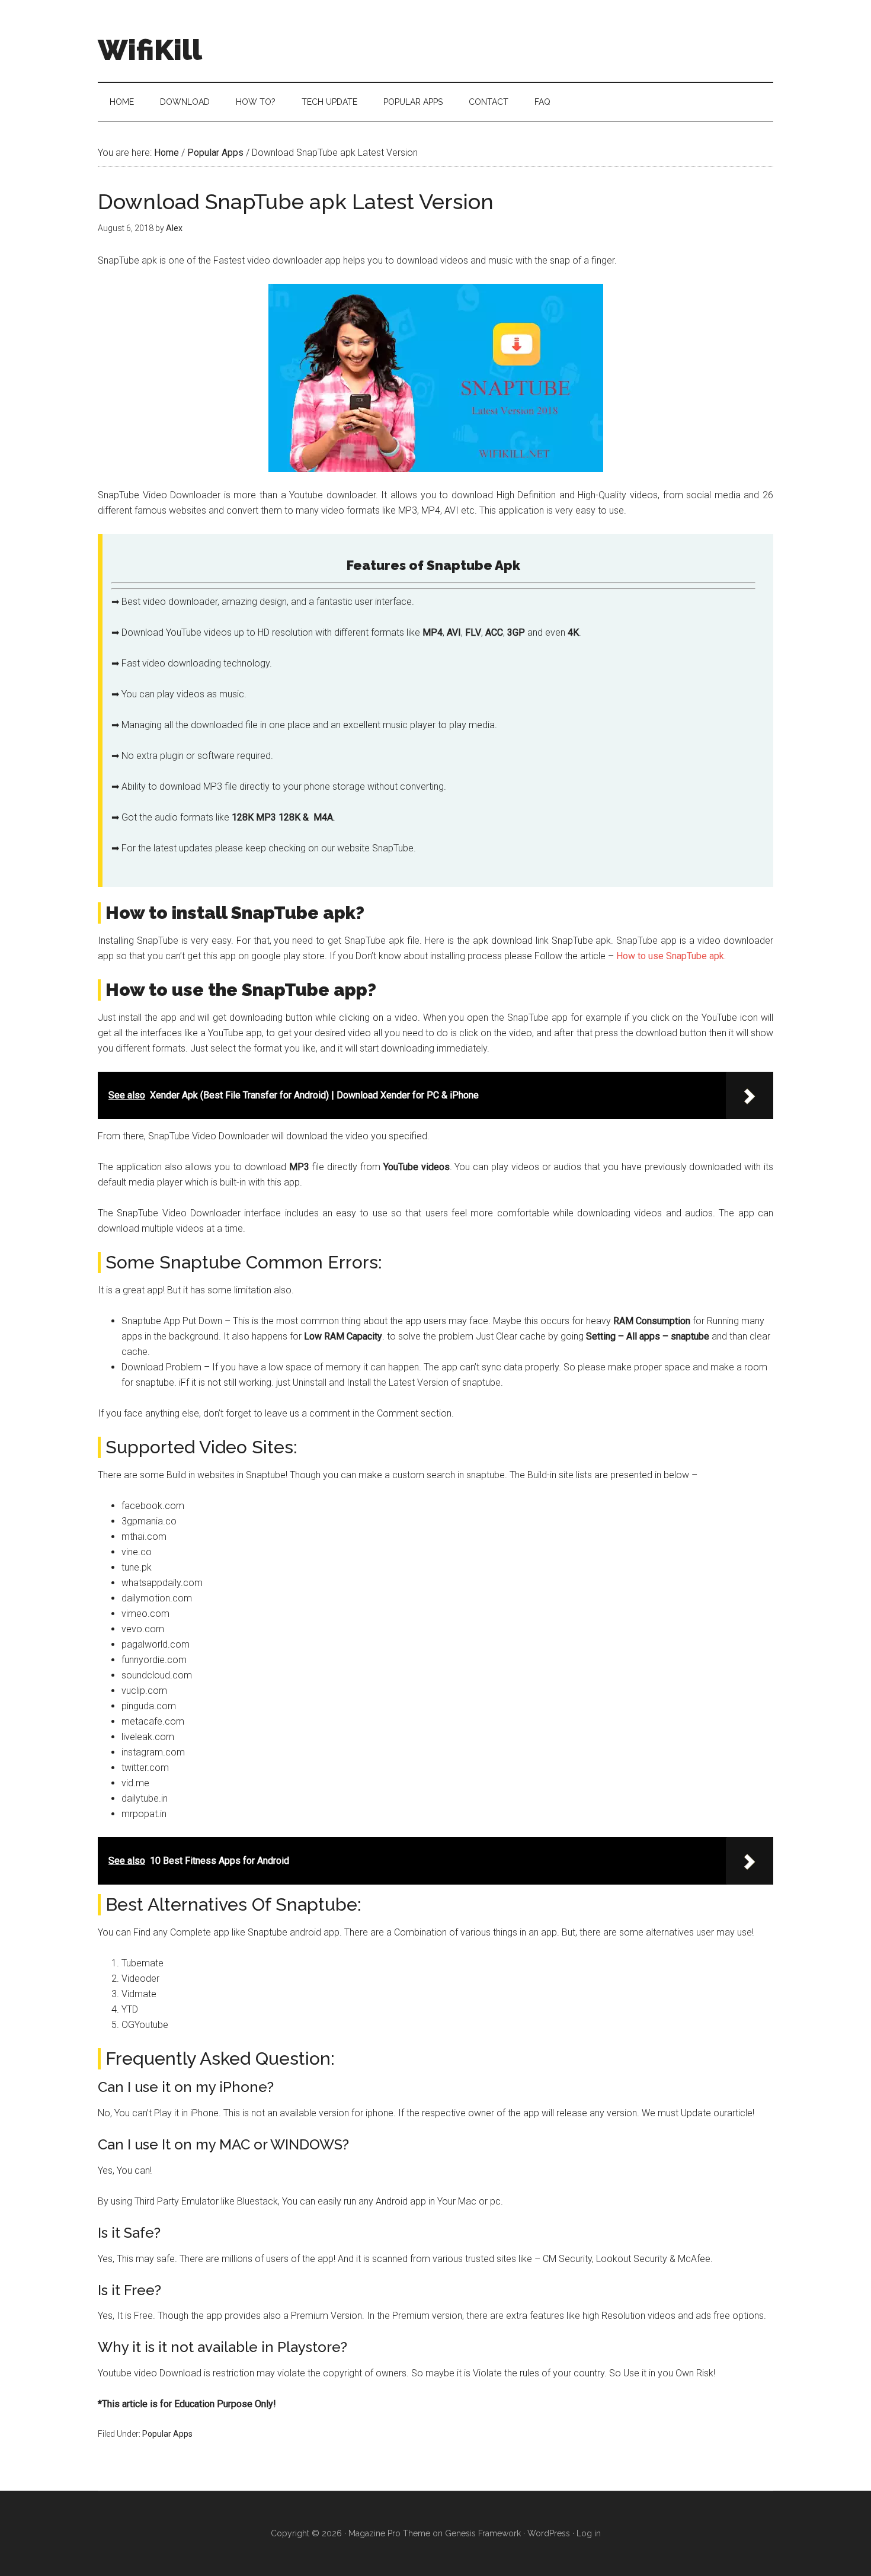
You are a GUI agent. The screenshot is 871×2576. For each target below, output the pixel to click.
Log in (589, 2533)
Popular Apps (167, 2434)
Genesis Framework (483, 2533)
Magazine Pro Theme (389, 2533)
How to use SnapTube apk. (671, 956)
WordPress (549, 2533)
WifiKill (150, 50)
